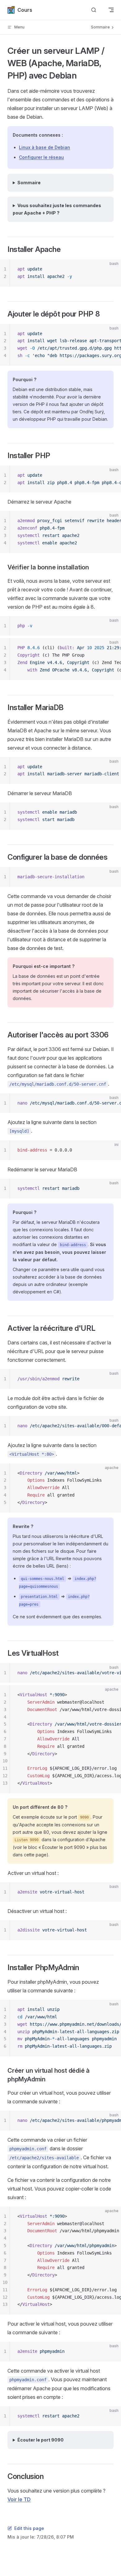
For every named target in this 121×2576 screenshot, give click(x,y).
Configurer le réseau (41, 157)
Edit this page (29, 2528)
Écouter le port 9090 (40, 2440)
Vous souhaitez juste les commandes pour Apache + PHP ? (57, 209)
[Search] (94, 10)
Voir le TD (19, 2499)
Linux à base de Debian (45, 147)
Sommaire (29, 183)
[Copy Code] (111, 269)
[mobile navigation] (111, 10)
